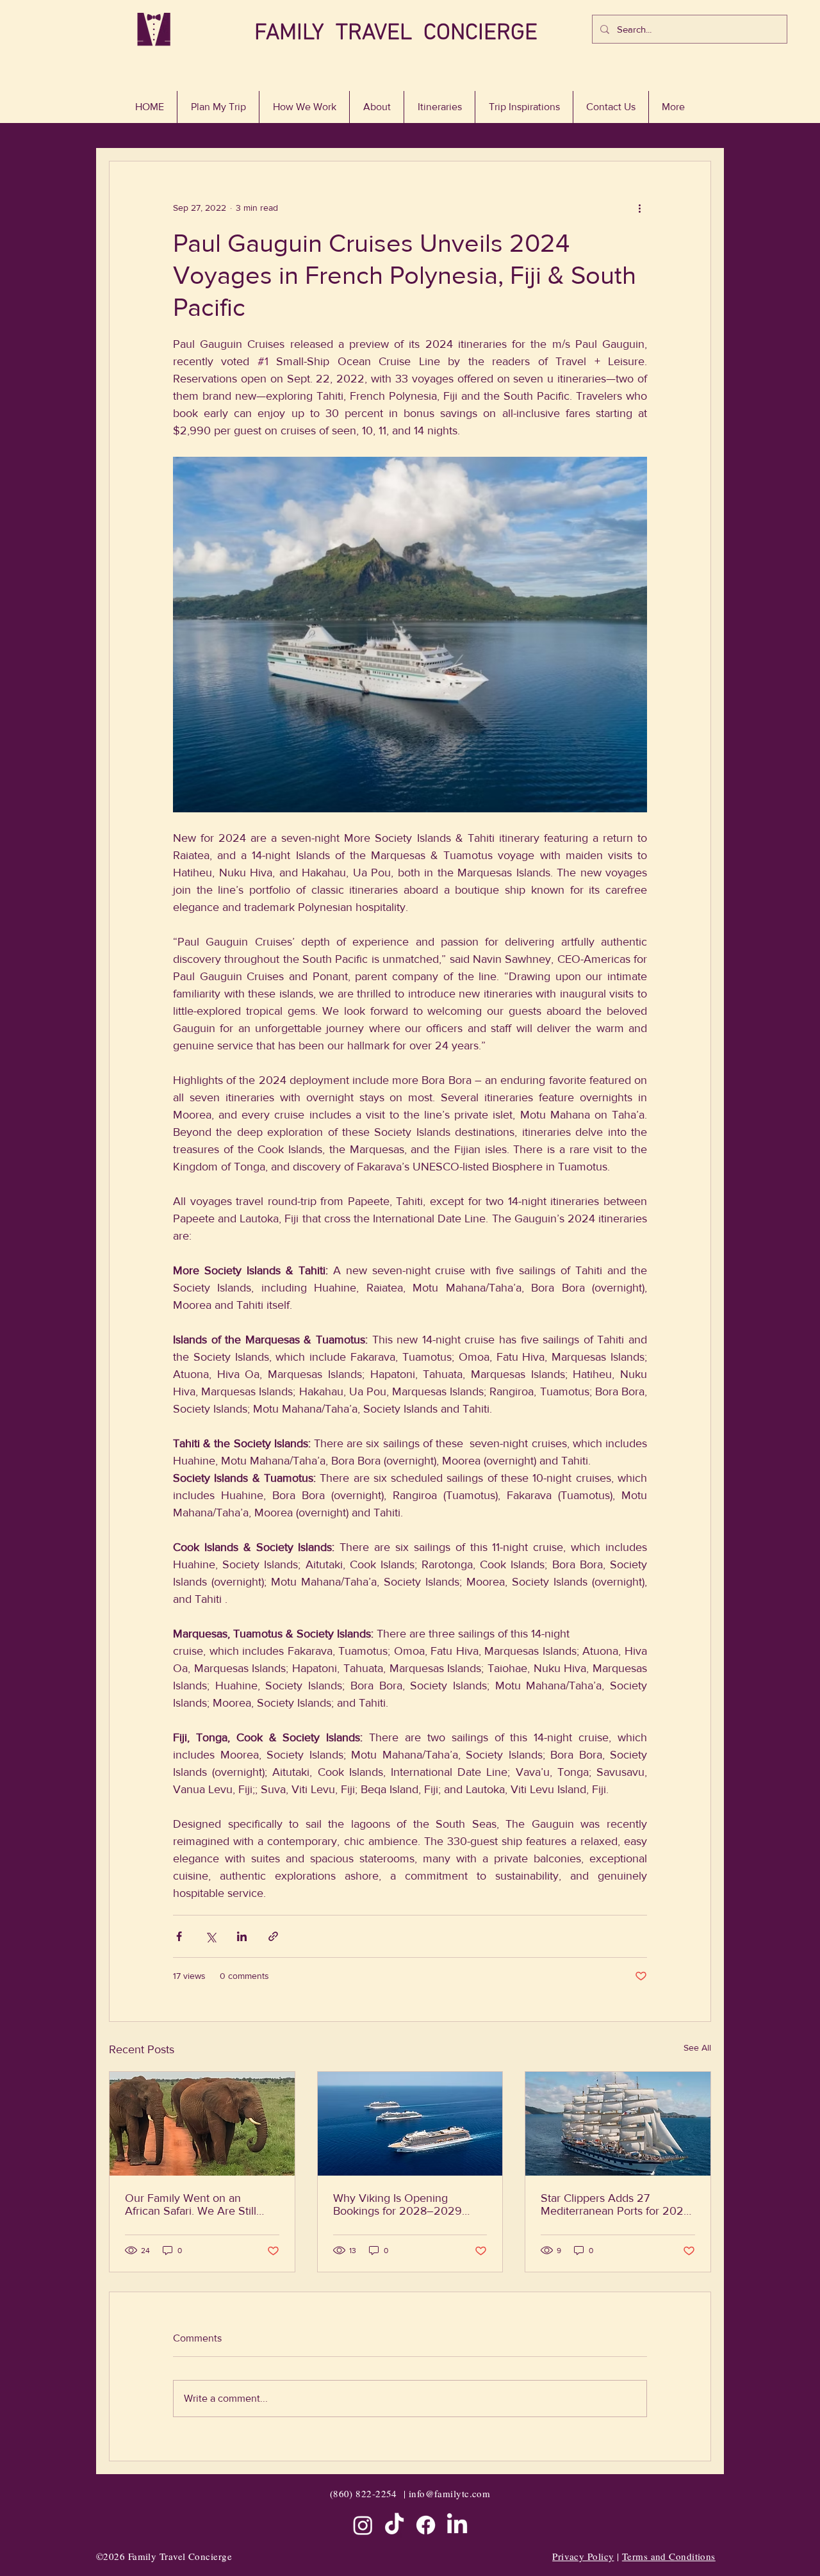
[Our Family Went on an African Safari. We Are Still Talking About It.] (202, 2124)
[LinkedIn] (457, 2525)
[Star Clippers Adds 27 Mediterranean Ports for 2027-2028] (618, 2124)
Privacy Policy (583, 2556)
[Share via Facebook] (179, 1936)
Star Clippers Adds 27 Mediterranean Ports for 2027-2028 (617, 2204)
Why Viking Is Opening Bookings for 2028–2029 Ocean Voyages (398, 2204)
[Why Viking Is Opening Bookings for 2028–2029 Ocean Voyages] (410, 2124)
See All (697, 2047)
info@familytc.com (450, 2493)
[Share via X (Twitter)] (210, 1936)
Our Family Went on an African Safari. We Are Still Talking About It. (191, 2204)
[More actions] (639, 208)
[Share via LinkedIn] (242, 1936)
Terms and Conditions (669, 2556)
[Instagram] (363, 2525)
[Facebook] (426, 2525)
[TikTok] (394, 2525)
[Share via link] (273, 1936)
